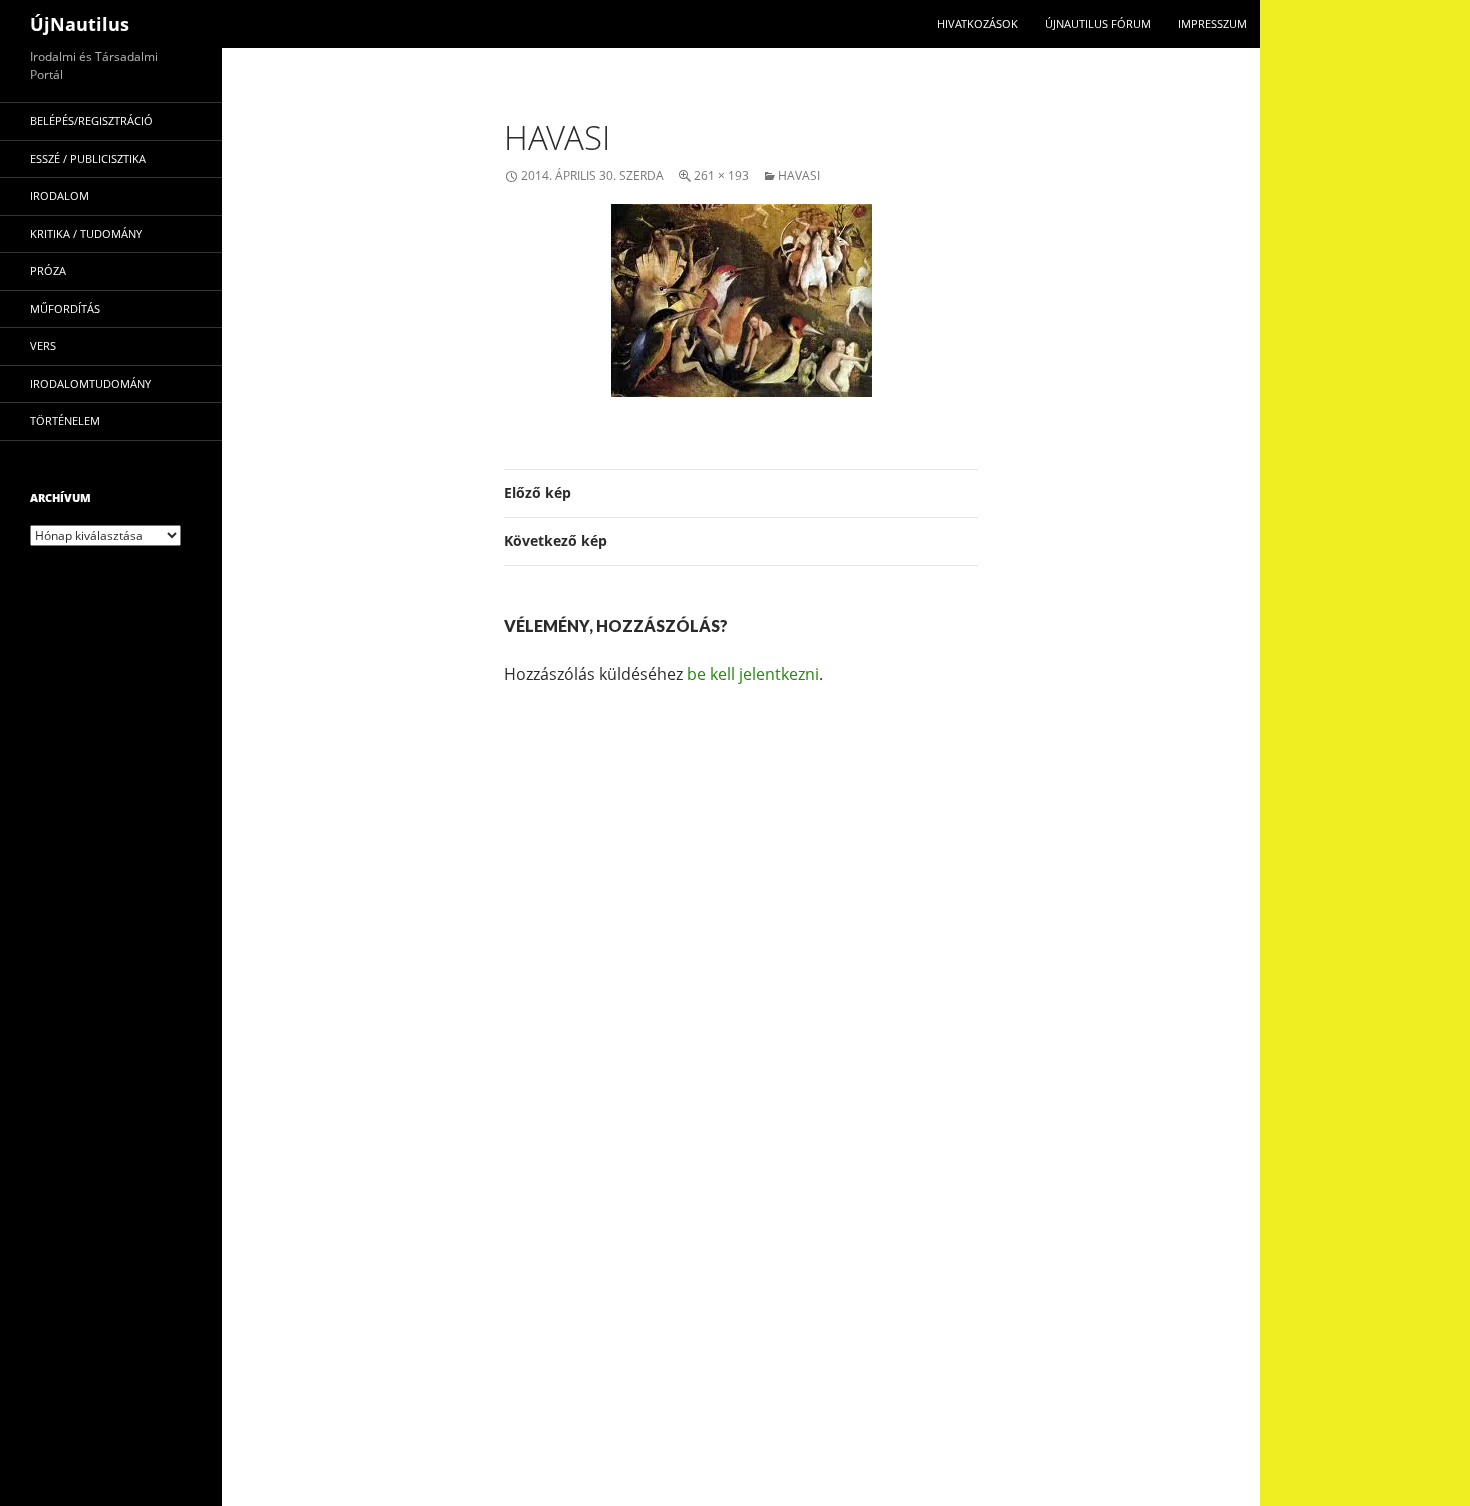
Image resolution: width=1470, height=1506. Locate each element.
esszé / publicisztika (88, 158)
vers (43, 345)
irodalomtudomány (90, 383)
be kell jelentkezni (753, 674)
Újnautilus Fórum (1098, 23)
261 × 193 (721, 175)
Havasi (799, 175)
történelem (65, 420)
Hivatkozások (977, 23)
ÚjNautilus (79, 24)
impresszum (1212, 23)
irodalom (59, 195)
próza (48, 270)
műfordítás (65, 308)
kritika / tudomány (86, 233)
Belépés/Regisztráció (91, 120)
